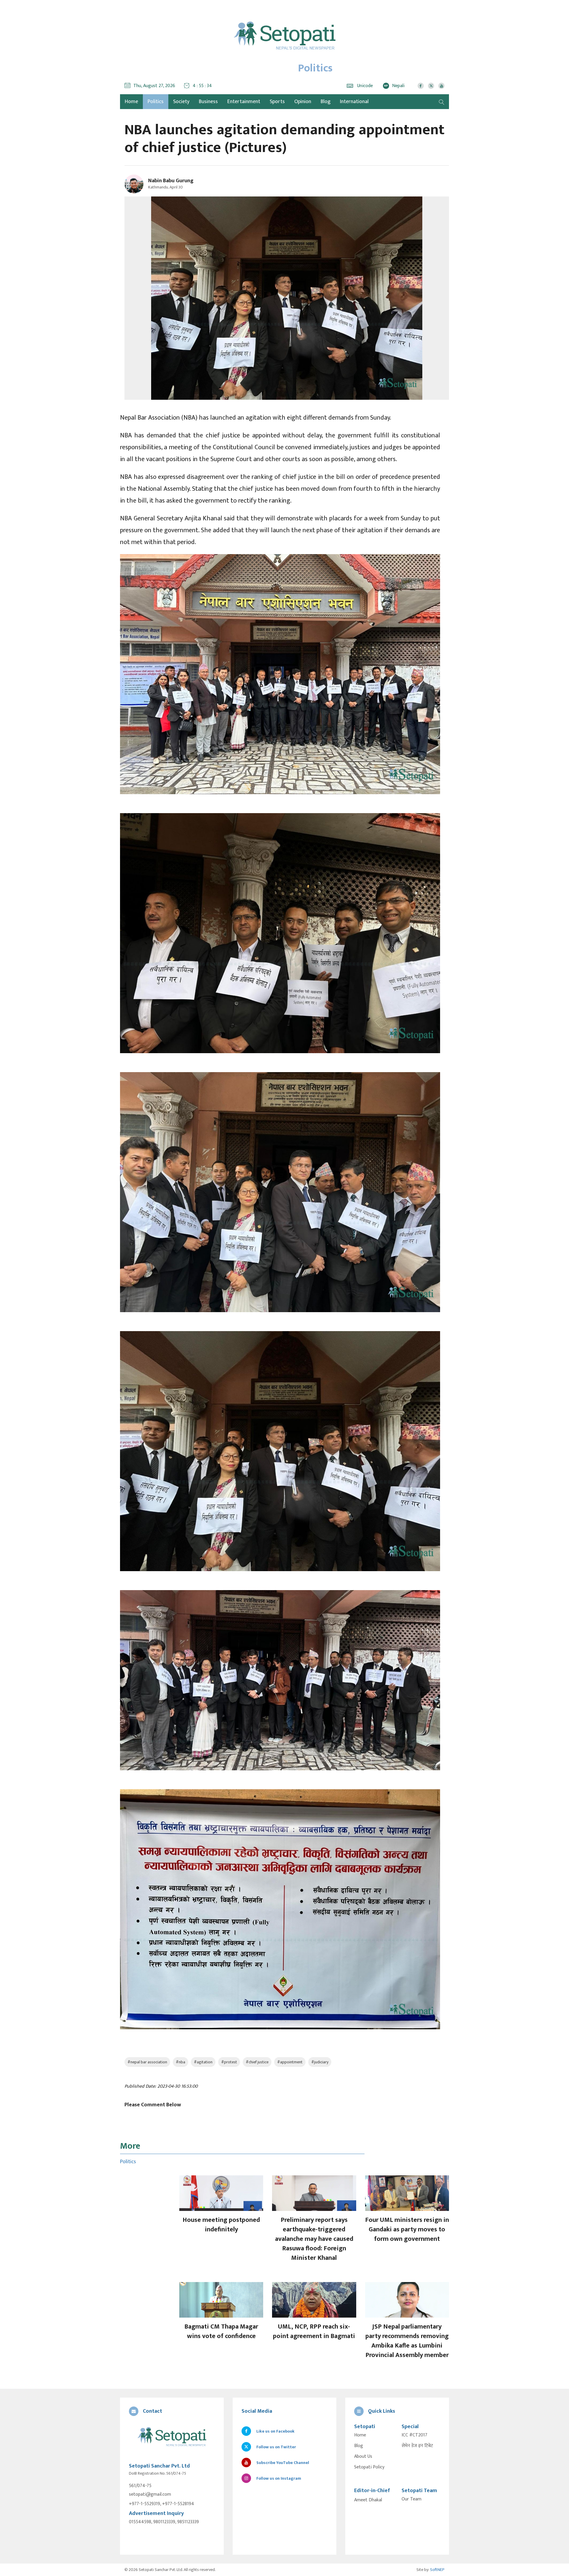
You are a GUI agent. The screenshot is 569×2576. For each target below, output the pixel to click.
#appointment (290, 2062)
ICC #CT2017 (414, 2435)
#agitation (203, 2062)
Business (208, 102)
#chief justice (257, 2062)
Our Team (411, 2499)
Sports (277, 102)
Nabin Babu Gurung (171, 181)
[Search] (442, 102)
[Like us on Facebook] (421, 86)
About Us (363, 2457)
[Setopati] (172, 2437)
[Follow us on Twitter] (431, 86)
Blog (326, 102)
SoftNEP (437, 2570)
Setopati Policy (369, 2467)
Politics (156, 102)
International (354, 102)
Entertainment (244, 102)
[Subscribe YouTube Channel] (441, 86)
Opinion (303, 102)
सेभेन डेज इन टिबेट (417, 2446)
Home (360, 2435)
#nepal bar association (147, 2062)
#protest (229, 2062)
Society (181, 102)
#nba (180, 2062)
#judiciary (320, 2062)
